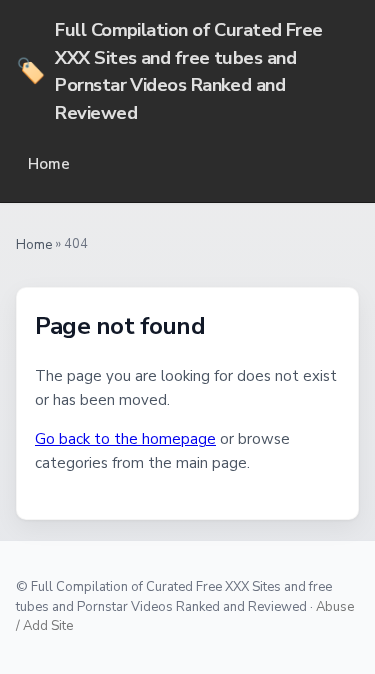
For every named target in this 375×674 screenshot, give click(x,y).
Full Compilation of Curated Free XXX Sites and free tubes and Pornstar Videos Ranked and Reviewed (169, 71)
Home (49, 164)
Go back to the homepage (125, 439)
